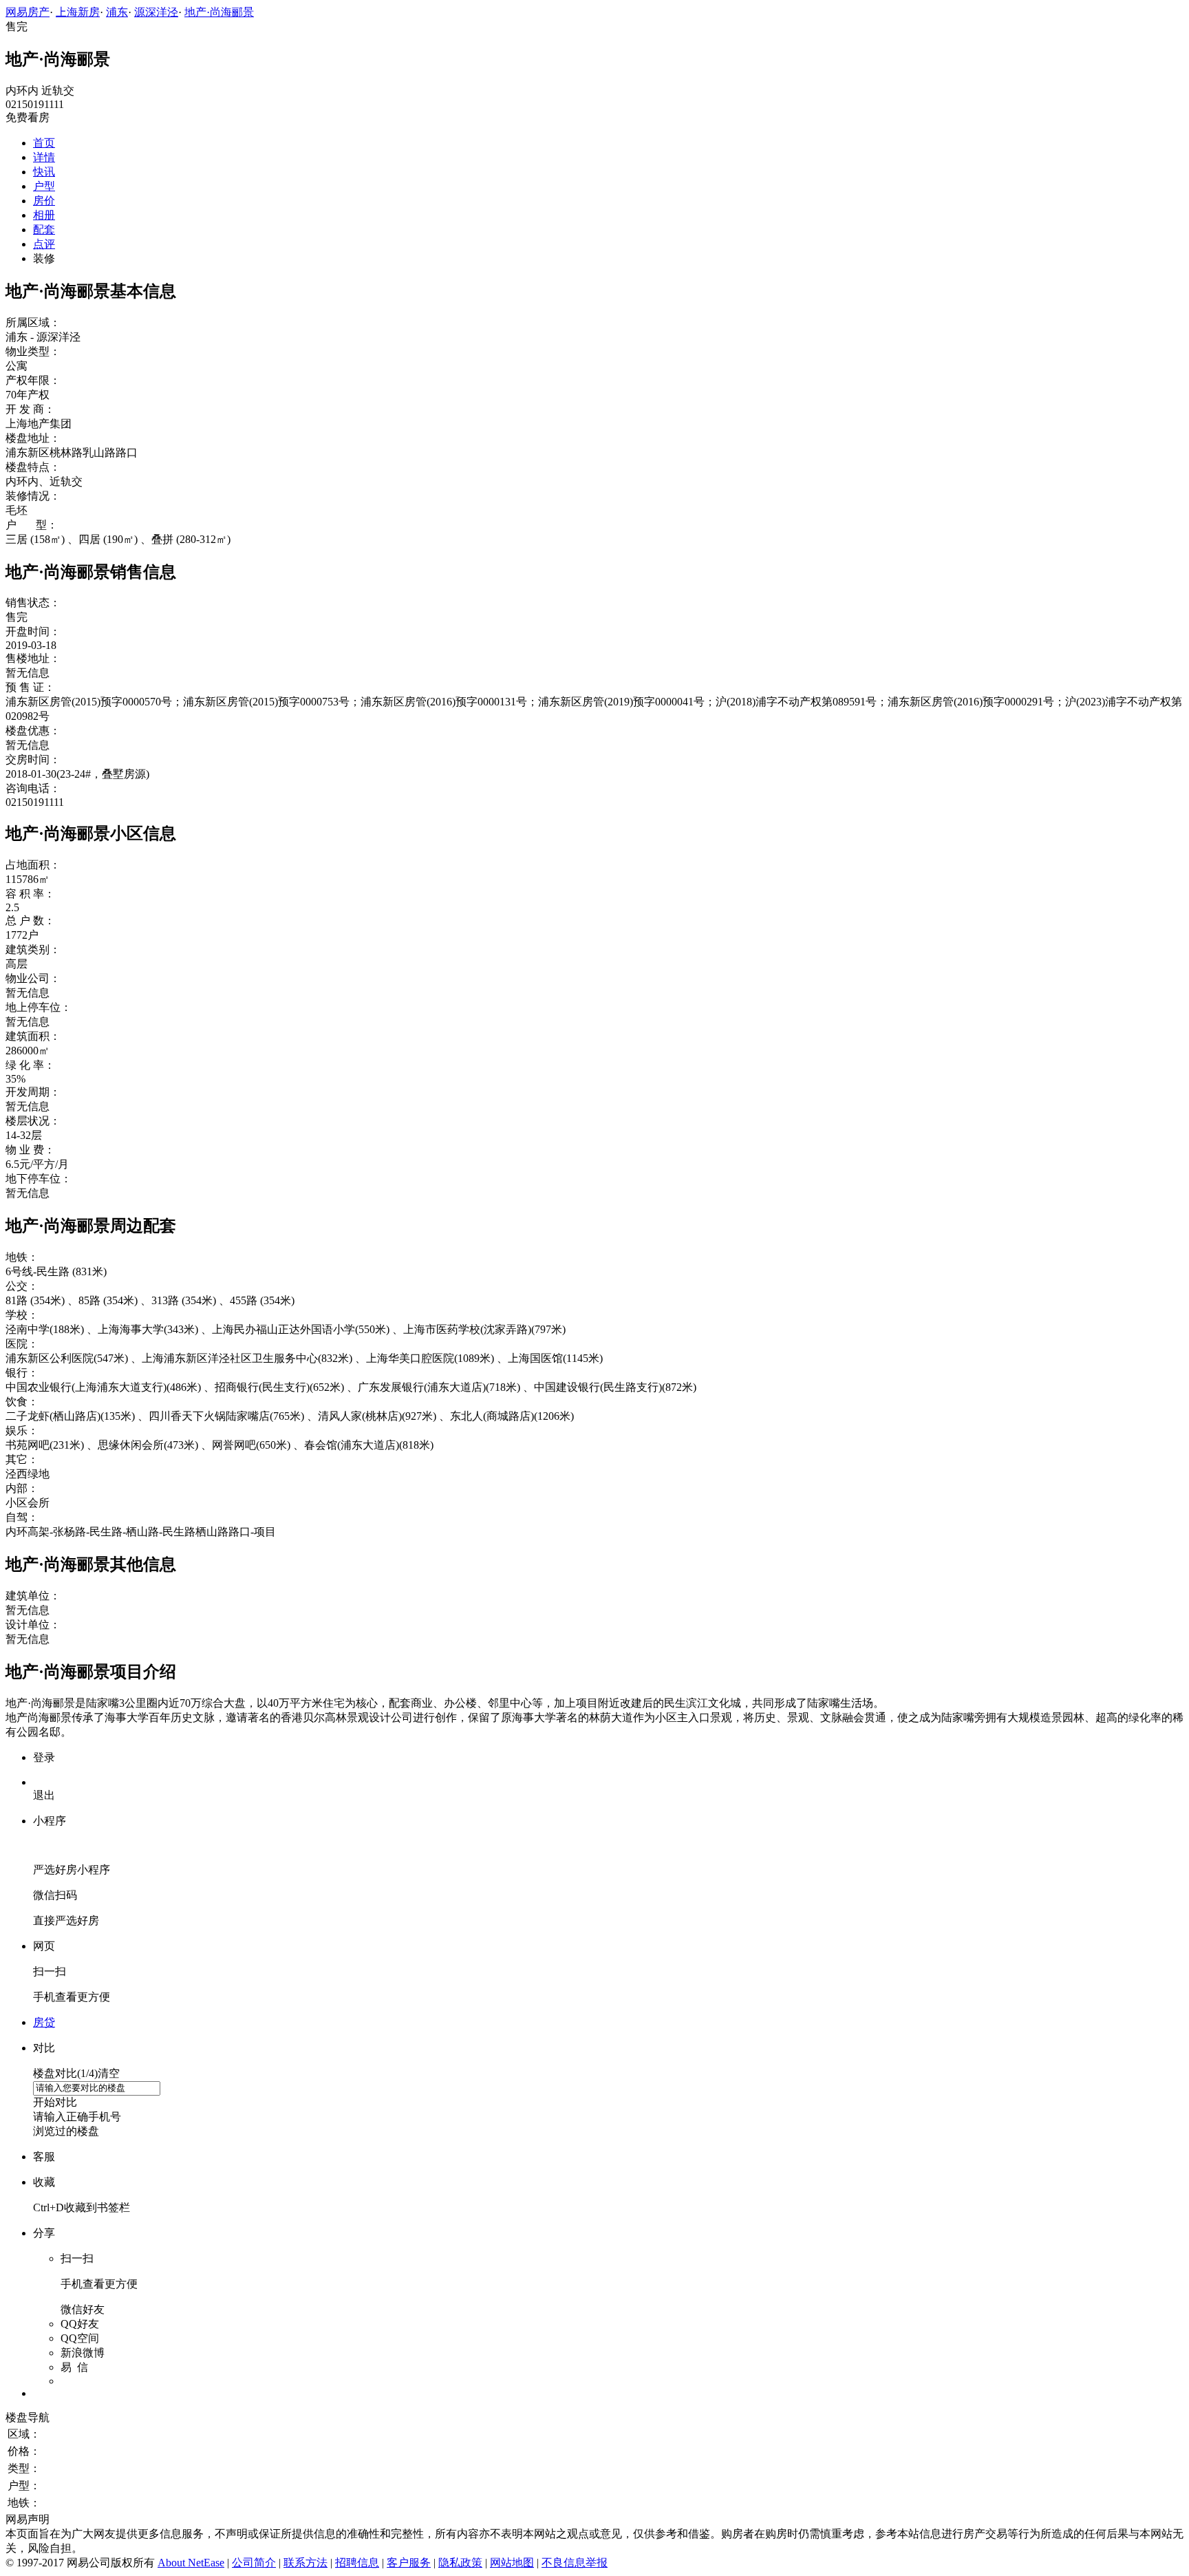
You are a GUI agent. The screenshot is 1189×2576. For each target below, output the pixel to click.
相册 (44, 215)
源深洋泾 (156, 12)
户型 (44, 186)
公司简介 (254, 2563)
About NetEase (191, 2563)
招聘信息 (357, 2563)
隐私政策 (460, 2563)
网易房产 (28, 12)
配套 (44, 230)
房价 (44, 201)
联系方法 (306, 2563)
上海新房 (78, 12)
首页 (44, 143)
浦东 (117, 12)
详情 (44, 157)
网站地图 (512, 2563)
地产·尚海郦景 (219, 12)
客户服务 (409, 2563)
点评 (44, 244)
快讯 (44, 172)
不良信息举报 (575, 2563)
